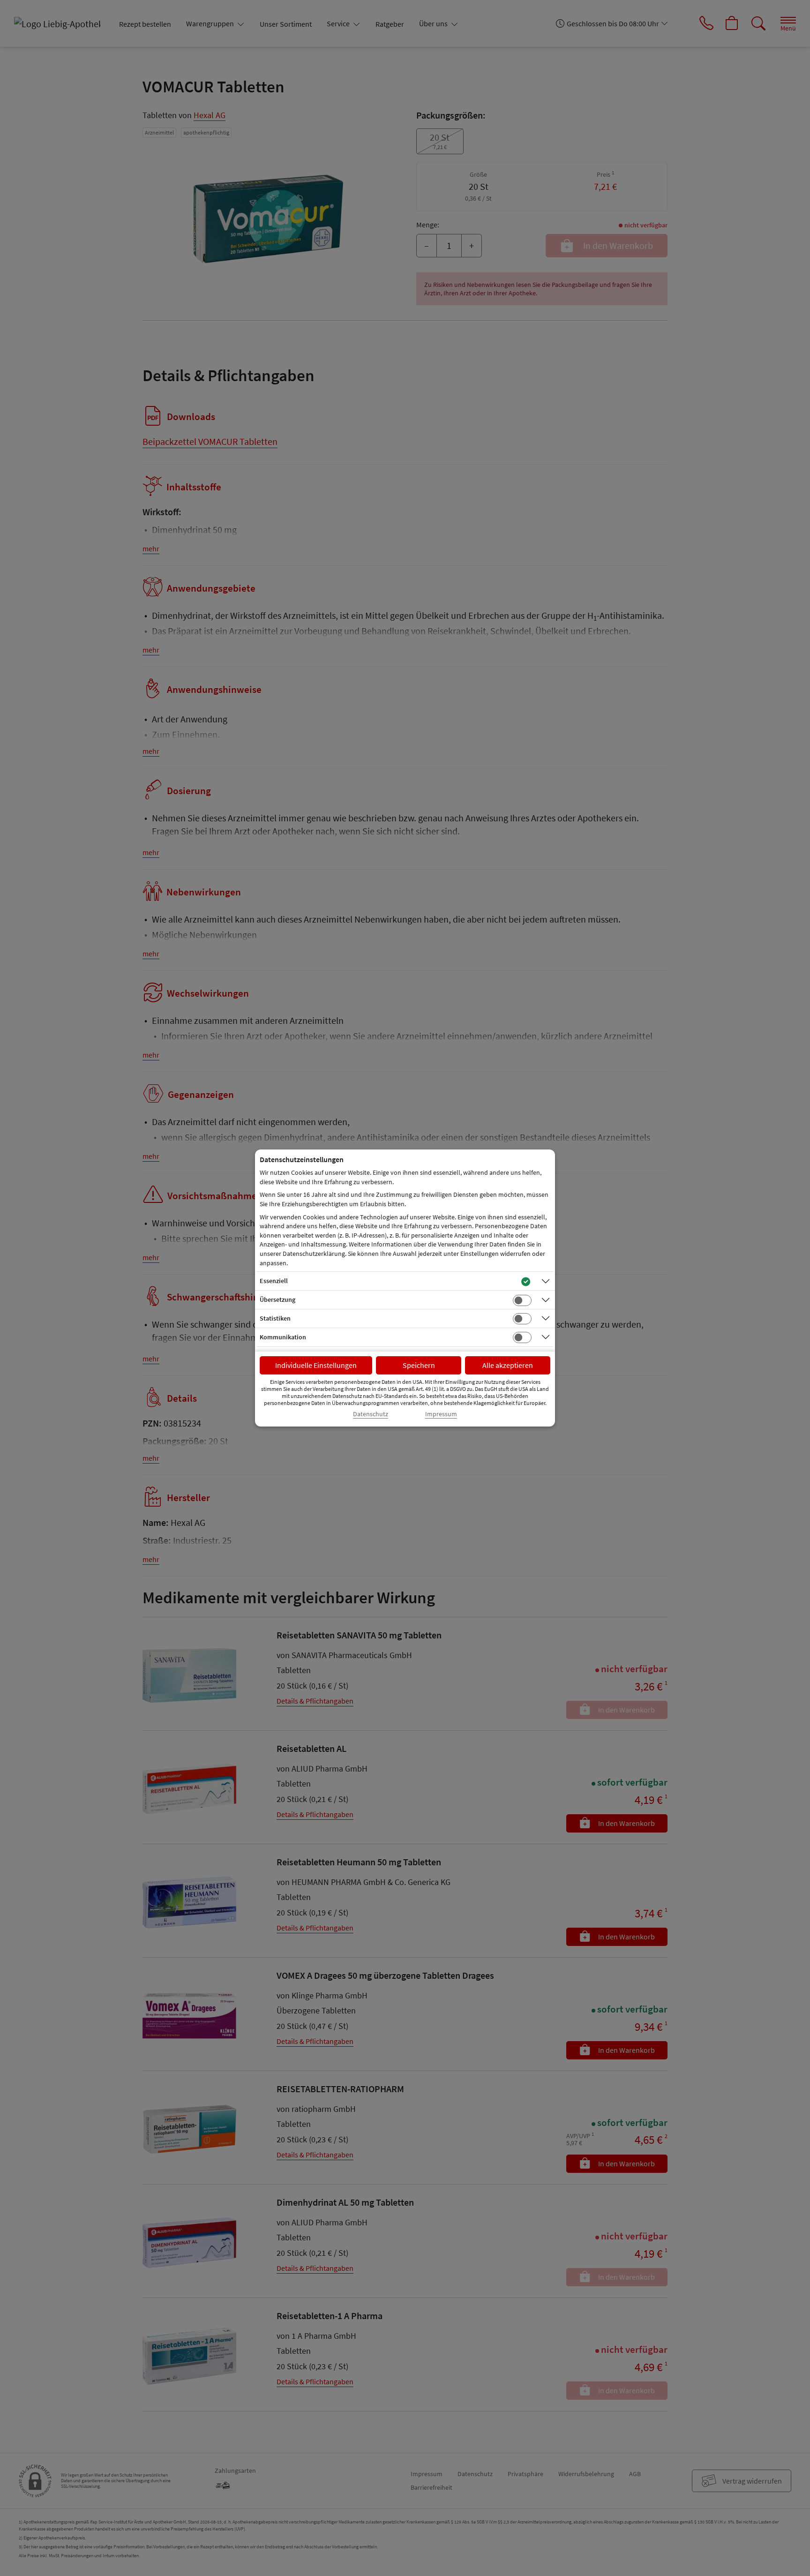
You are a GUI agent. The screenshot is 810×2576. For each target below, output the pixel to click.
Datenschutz (371, 1414)
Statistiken (275, 1318)
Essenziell (274, 1281)
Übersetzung (277, 1299)
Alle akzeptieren (508, 1365)
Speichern (419, 1365)
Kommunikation (283, 1337)
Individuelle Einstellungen (316, 1365)
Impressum (441, 1414)
